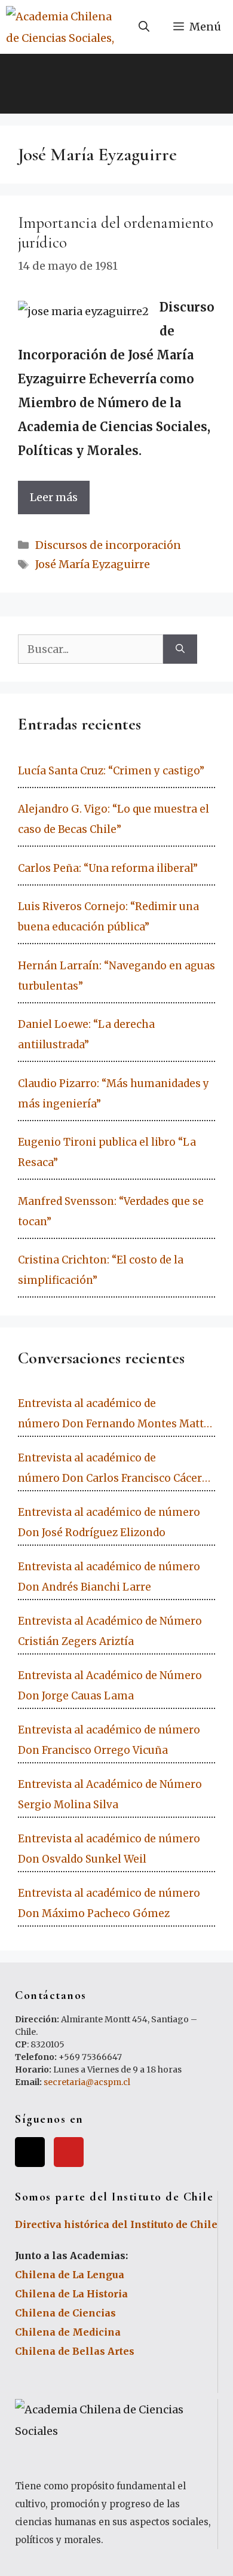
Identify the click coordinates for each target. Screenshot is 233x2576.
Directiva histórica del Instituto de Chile (116, 2224)
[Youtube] (69, 2152)
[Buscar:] (91, 649)
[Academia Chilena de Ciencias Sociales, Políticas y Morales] (62, 27)
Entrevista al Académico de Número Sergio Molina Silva (110, 1794)
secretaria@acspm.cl (87, 2082)
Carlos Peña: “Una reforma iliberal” (108, 868)
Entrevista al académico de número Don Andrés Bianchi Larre (109, 1577)
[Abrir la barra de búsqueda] (144, 27)
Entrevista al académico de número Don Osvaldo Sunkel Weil (109, 1849)
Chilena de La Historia (71, 2294)
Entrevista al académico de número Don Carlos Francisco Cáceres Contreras (116, 1470)
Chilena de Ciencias (65, 2313)
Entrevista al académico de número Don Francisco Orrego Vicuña (109, 1740)
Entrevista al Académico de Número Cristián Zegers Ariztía (110, 1631)
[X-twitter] (30, 2152)
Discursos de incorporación (108, 545)
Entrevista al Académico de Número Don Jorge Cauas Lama (110, 1686)
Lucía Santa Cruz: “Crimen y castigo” (111, 771)
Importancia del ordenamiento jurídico (116, 232)
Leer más (54, 497)
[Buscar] (180, 649)
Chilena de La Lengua (70, 2275)
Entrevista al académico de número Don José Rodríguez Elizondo (109, 1522)
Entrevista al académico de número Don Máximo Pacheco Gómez (109, 1903)
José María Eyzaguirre (93, 564)
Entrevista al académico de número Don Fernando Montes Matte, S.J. (115, 1415)
